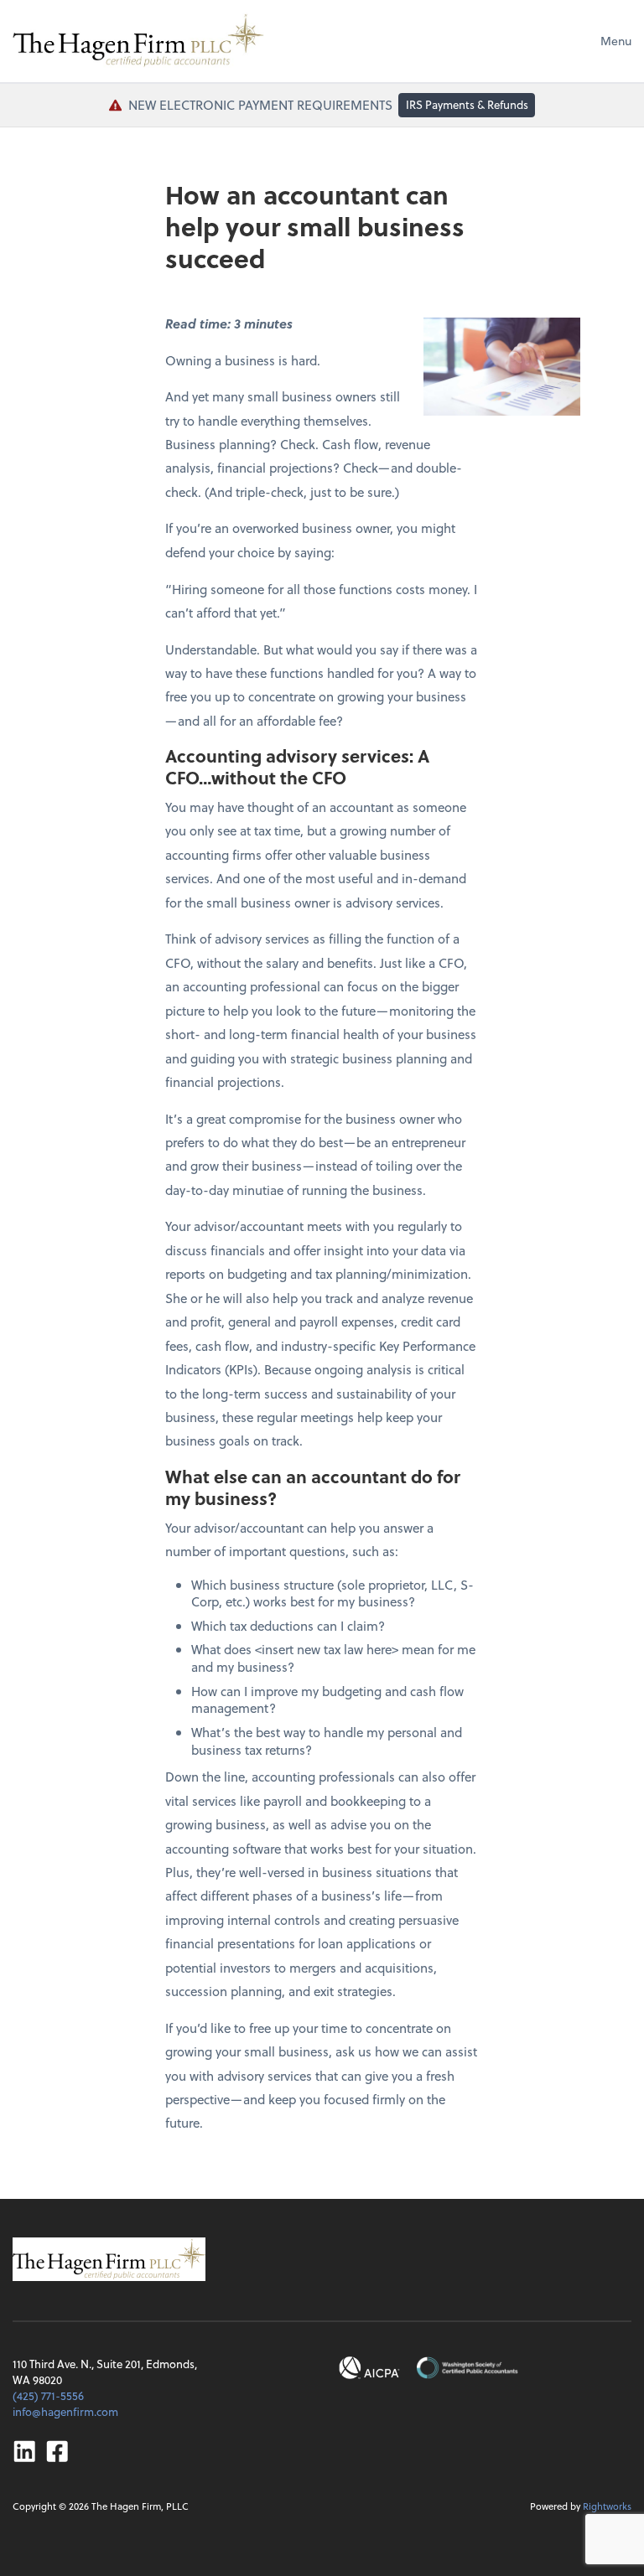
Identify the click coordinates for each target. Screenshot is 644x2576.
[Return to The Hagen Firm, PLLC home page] (138, 41)
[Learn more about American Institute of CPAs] (370, 2368)
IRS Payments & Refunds (467, 104)
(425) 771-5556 (48, 2395)
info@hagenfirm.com (65, 2411)
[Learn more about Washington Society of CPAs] (467, 2368)
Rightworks (607, 2506)
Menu (616, 41)
